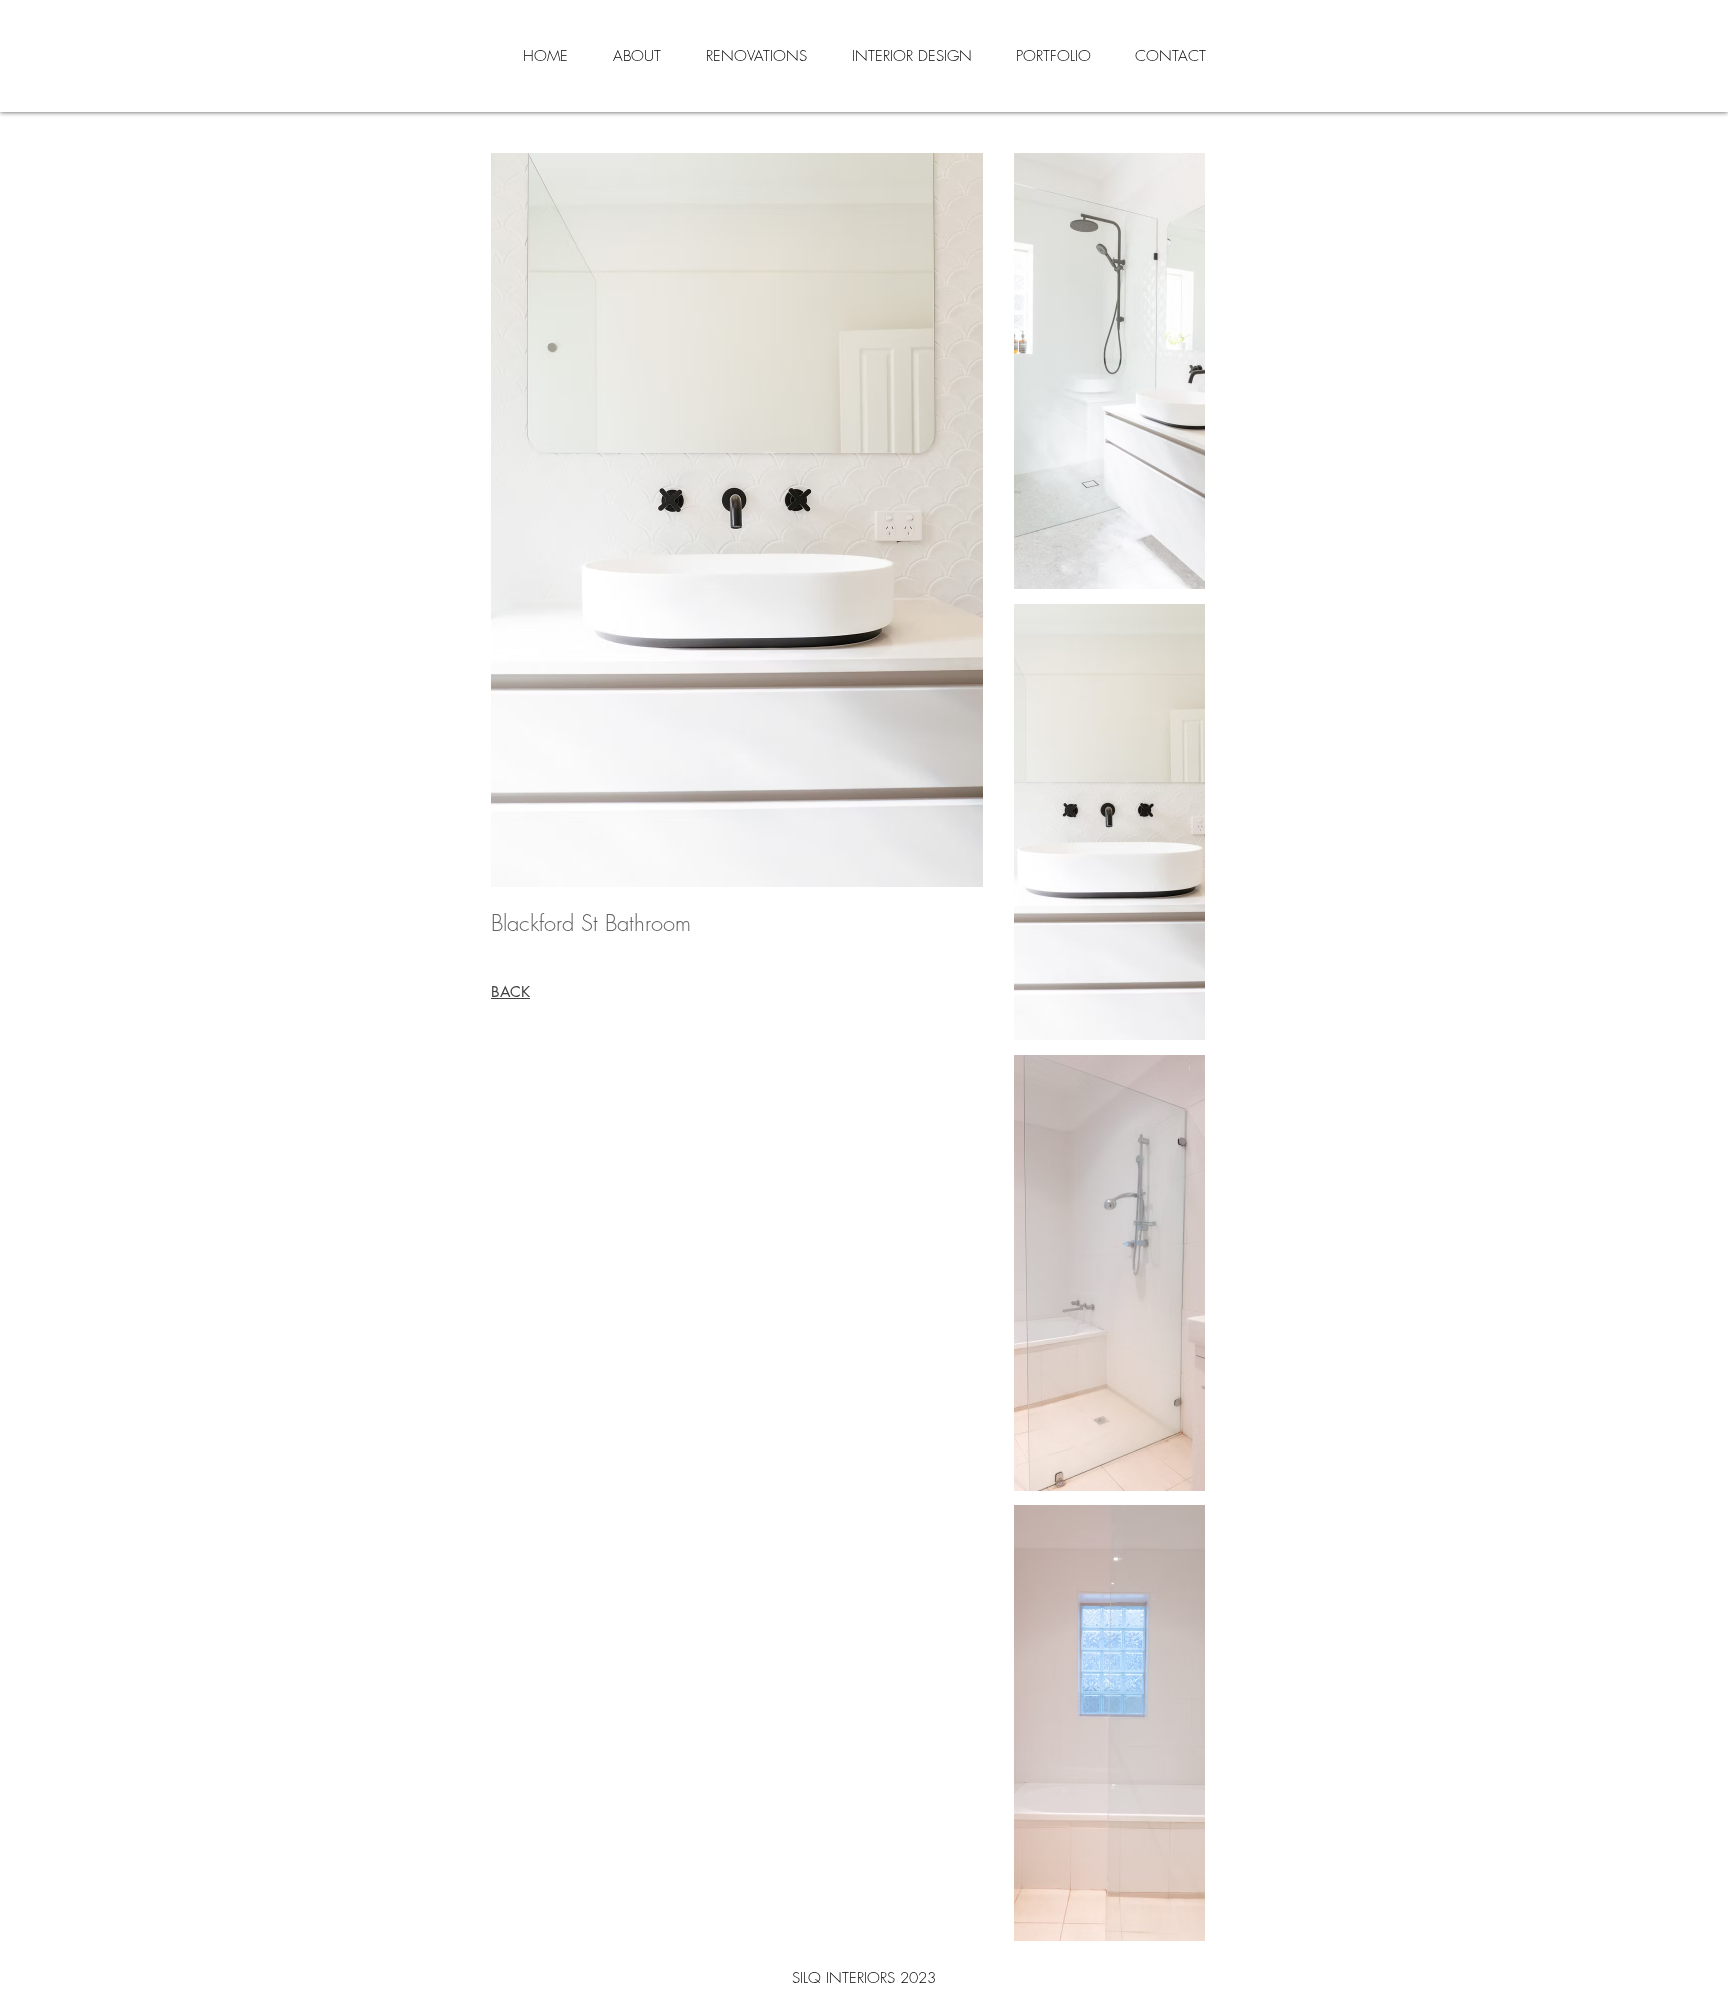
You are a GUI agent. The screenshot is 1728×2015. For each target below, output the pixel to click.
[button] (1109, 371)
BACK (510, 991)
